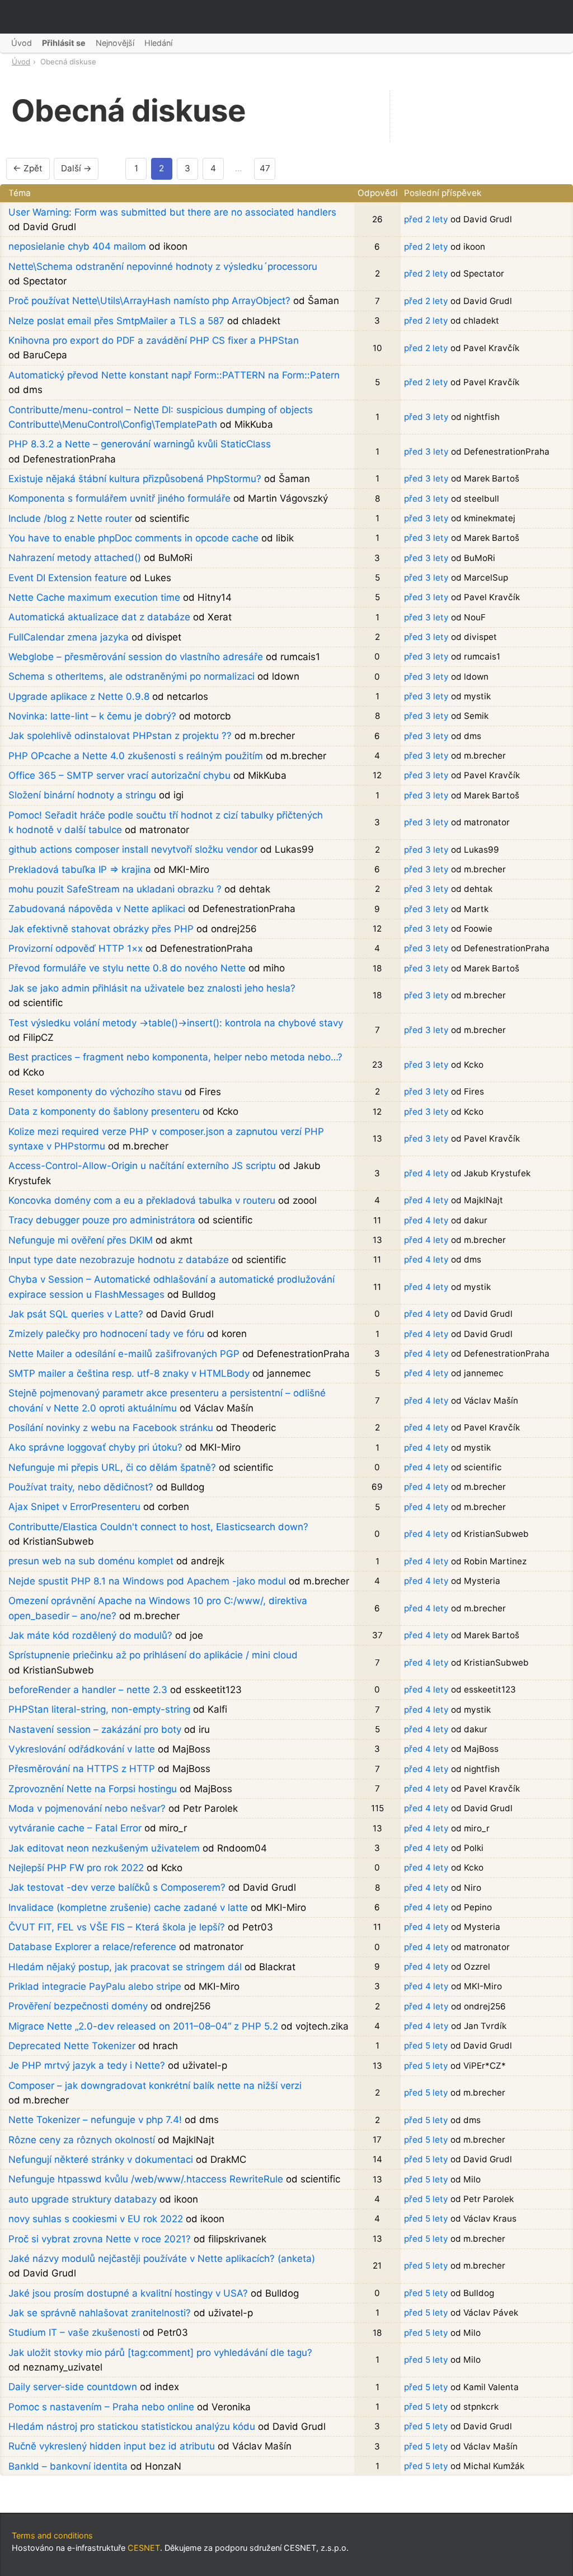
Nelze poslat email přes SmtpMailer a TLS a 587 (116, 321)
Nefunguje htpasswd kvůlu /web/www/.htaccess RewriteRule (146, 2179)
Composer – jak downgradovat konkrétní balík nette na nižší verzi (155, 2086)
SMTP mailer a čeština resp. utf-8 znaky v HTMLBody (129, 1373)
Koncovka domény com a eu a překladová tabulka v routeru (142, 1200)
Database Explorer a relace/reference (92, 1947)
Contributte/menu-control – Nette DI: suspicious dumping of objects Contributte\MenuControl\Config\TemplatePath (161, 417)
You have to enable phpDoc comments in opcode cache (133, 538)
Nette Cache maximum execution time (94, 597)
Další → (76, 168)
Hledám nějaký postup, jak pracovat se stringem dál (125, 1967)
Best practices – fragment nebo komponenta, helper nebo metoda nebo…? (175, 1057)
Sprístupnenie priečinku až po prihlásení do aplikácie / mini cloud (153, 1655)
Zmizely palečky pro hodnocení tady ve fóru (106, 1334)
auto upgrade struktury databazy (83, 2199)
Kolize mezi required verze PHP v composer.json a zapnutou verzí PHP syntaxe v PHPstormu (166, 1139)
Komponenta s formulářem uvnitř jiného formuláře (119, 498)
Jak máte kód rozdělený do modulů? (90, 1635)
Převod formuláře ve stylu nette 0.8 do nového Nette (127, 968)
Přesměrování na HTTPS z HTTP (82, 1769)
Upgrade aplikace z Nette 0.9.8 (79, 696)
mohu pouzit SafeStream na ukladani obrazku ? (115, 889)
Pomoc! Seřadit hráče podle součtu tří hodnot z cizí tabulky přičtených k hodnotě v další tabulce (166, 822)
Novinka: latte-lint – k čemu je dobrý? (92, 716)
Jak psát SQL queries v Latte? (76, 1314)
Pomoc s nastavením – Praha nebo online (101, 2407)
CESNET (144, 2548)
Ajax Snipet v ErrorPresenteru (74, 1507)
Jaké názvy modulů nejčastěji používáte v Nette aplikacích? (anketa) (162, 2259)
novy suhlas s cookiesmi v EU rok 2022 (96, 2219)
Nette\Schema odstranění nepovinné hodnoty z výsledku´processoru (163, 267)
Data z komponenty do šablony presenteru (104, 1111)
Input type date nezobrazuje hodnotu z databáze (119, 1260)
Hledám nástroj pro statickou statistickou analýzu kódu (132, 2427)
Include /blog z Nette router (70, 518)
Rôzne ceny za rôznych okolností (82, 2140)
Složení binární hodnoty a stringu (82, 795)
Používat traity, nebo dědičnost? (81, 1487)
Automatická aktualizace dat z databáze (99, 617)
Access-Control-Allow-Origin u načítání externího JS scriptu (142, 1166)
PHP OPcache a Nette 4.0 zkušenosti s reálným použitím (136, 756)
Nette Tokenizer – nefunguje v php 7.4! (95, 2120)
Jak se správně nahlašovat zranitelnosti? (100, 2313)
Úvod (21, 62)
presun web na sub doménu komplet (91, 1561)
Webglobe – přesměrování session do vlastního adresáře (136, 657)
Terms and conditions (52, 2535)
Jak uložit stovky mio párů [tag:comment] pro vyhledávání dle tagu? (160, 2353)
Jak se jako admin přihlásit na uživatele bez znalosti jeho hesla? (152, 988)
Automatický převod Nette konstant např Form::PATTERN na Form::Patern (174, 375)
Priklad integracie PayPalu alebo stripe (95, 1986)
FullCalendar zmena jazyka (69, 637)
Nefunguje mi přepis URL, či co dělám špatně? (112, 1467)
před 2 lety (426, 219)
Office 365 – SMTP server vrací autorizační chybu (119, 775)
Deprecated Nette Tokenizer (72, 2046)
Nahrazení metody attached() (75, 558)
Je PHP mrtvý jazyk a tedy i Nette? (87, 2065)
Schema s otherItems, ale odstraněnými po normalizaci (131, 676)
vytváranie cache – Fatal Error (75, 1828)
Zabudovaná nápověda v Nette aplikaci (97, 909)
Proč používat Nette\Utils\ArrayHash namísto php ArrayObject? (149, 301)
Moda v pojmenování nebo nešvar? (87, 1808)
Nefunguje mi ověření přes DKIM (81, 1240)
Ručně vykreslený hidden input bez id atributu (112, 2446)
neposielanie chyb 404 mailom (77, 246)
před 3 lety (426, 417)
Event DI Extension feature (68, 578)
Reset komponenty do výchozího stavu (95, 1092)
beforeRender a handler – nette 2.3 (88, 1690)
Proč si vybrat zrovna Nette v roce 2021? (100, 2239)
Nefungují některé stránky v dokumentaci (101, 2159)
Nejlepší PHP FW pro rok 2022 (76, 1868)
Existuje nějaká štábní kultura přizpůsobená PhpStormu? (135, 479)
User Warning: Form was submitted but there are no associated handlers (172, 212)
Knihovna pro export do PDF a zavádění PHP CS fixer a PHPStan (154, 340)
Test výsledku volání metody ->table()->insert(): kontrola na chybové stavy (176, 1023)
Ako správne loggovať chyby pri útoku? (95, 1447)
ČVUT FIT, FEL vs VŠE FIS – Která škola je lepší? (117, 1927)
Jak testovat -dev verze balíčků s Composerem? (117, 1887)
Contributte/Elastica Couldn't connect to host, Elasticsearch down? (158, 1527)
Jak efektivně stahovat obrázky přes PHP (101, 929)
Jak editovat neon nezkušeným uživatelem (104, 1848)
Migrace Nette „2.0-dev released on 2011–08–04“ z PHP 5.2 (143, 2026)
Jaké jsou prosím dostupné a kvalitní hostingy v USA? (128, 2293)
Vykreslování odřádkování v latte (82, 1749)
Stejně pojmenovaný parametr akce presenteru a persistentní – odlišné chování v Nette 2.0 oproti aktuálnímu (167, 1400)
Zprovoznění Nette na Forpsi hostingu (93, 1789)
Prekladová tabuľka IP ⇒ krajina (80, 869)
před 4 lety (426, 1173)
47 (265, 168)
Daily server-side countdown (73, 2387)
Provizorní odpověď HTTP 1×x (76, 948)
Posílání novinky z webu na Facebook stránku (111, 1428)
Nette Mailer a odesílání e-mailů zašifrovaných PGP (124, 1354)
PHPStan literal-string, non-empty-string (99, 1709)
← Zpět (28, 168)
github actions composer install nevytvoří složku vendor (133, 849)
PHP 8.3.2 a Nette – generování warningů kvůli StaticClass (140, 444)
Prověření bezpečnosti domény (78, 2006)
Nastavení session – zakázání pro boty (95, 1729)
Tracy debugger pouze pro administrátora (102, 1220)
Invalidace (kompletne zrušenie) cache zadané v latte (128, 1908)
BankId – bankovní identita (68, 2466)
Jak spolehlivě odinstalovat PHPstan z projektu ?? (120, 736)
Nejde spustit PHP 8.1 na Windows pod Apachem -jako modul (147, 1581)
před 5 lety (426, 2046)
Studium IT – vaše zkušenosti (74, 2332)
